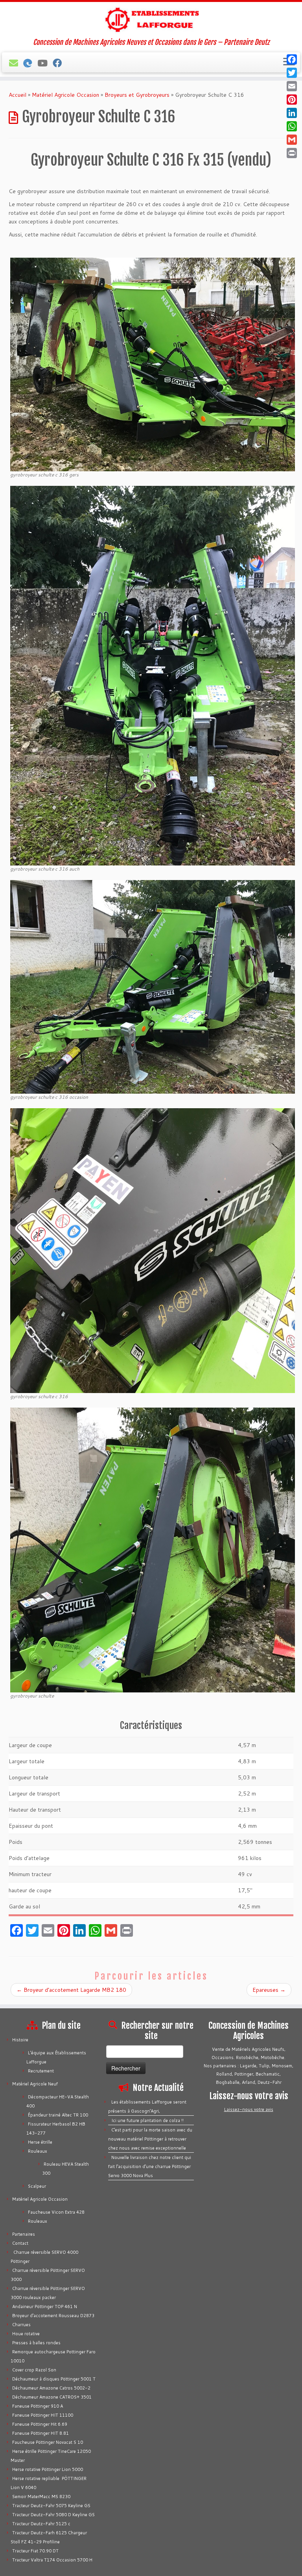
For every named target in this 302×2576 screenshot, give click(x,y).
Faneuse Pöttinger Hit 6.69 (40, 2424)
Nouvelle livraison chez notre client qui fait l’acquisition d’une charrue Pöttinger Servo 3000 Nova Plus (150, 2166)
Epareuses (269, 1990)
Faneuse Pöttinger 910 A (38, 2406)
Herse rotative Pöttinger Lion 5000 (48, 2469)
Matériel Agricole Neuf (35, 2084)
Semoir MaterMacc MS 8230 (41, 2497)
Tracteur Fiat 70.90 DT (35, 2551)
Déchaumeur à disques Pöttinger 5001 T (54, 2379)
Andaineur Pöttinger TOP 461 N (45, 2307)
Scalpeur (37, 2186)
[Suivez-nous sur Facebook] (60, 63)
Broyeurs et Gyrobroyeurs (137, 95)
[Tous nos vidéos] (45, 63)
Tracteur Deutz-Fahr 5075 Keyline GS (51, 2506)
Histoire (20, 2040)
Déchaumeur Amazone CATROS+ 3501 (52, 2397)
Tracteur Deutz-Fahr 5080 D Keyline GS (53, 2515)
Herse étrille (40, 2142)
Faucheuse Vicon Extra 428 (56, 2212)
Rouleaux (38, 2151)
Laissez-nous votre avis (249, 2109)
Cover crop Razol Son (34, 2370)
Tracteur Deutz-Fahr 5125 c (41, 2524)
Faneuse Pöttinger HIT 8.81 (41, 2433)
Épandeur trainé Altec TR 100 (58, 2115)
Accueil (17, 95)
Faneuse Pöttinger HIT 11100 (43, 2415)
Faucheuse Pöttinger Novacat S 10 (48, 2442)
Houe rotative (26, 2334)
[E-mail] (16, 63)
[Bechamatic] (30, 63)
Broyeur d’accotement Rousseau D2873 (53, 2316)
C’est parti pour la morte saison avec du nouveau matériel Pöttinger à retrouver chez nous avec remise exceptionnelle (150, 2139)
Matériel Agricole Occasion (65, 95)
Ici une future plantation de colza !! (147, 2120)
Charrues (21, 2325)
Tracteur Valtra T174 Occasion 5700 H (52, 2560)
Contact (20, 2243)
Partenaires (24, 2234)
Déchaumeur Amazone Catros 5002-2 (51, 2388)
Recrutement (41, 2071)
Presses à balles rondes (36, 2343)
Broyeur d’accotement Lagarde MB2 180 (71, 1990)
